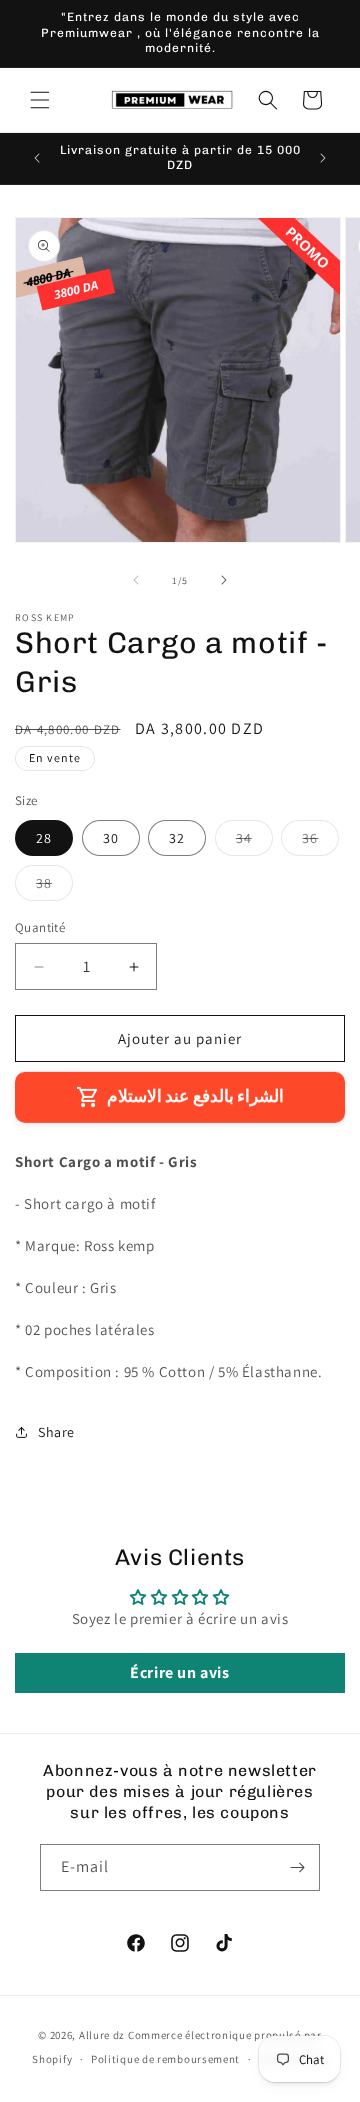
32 (177, 838)
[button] (40, 100)
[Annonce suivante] (323, 158)
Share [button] (56, 1432)
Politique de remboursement (165, 2059)
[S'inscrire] (297, 1867)
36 (320, 842)
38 (54, 887)
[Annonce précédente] (37, 158)
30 (111, 838)
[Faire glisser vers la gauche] (136, 580)
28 (44, 838)
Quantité (40, 927)
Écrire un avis (179, 1672)
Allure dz (103, 2035)
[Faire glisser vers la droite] (224, 580)
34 (254, 842)
